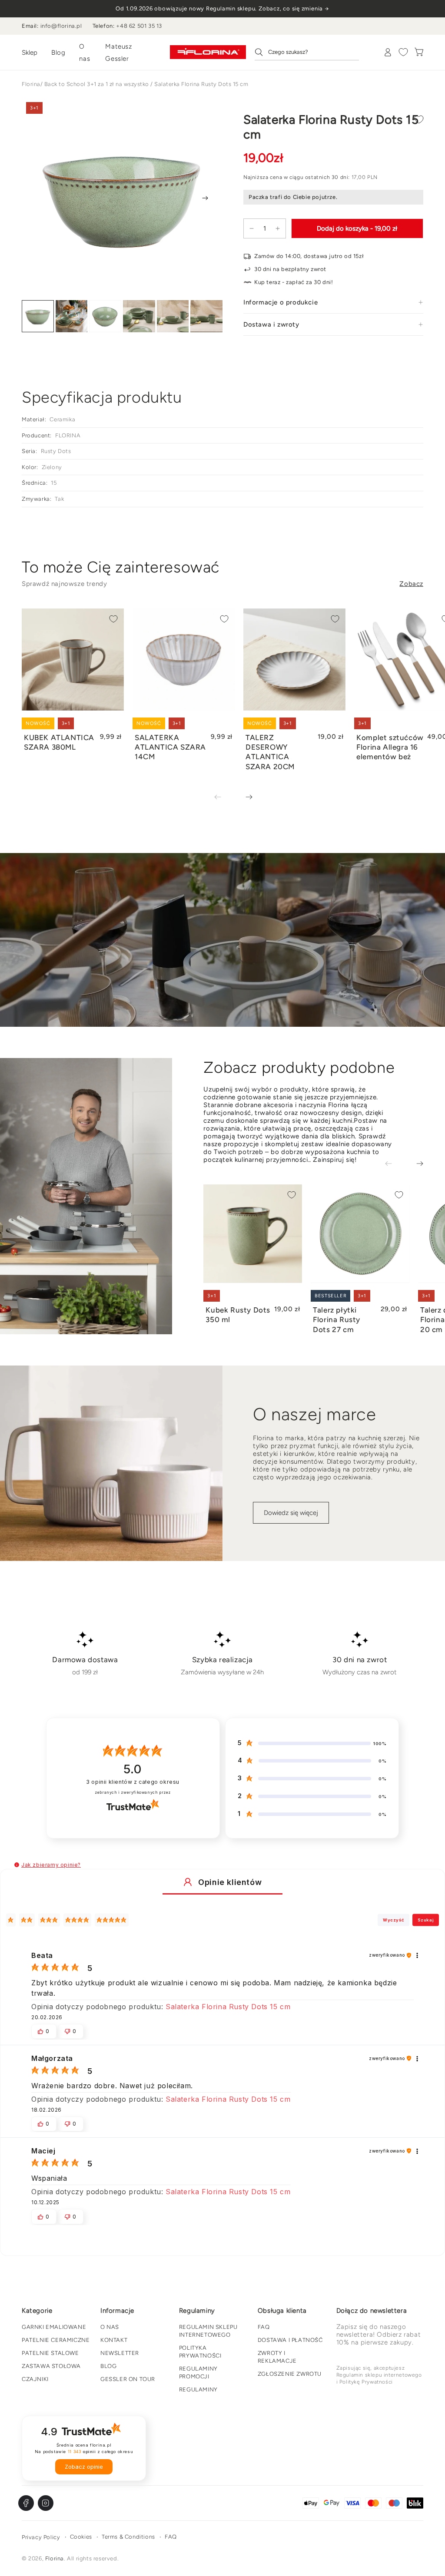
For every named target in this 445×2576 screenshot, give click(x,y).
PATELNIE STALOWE (50, 2353)
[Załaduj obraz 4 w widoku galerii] (139, 316)
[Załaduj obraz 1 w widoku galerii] (38, 316)
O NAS (110, 2327)
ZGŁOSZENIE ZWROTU (290, 2374)
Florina (31, 84)
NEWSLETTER (120, 2353)
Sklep (30, 53)
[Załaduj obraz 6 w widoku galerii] (206, 316)
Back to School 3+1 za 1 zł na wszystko (97, 84)
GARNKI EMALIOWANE (54, 2327)
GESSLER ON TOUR (128, 2379)
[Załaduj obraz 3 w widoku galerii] (105, 316)
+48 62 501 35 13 (139, 26)
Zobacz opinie (84, 2467)
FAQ (264, 2327)
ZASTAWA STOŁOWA (51, 2366)
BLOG (108, 2366)
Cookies (81, 2537)
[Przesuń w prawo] (205, 198)
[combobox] (307, 52)
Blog (58, 53)
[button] (17, 1865)
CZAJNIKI (35, 2379)
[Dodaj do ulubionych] (419, 119)
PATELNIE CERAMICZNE (56, 2340)
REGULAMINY (198, 2389)
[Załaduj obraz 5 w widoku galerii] (173, 316)
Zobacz (411, 584)
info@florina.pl (61, 26)
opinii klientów (133, 1782)
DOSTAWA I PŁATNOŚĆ (290, 2340)
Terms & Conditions (128, 2537)
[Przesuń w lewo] (224, 797)
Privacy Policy (41, 2537)
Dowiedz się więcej (291, 1513)
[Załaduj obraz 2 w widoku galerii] (72, 316)
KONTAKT (114, 2340)
